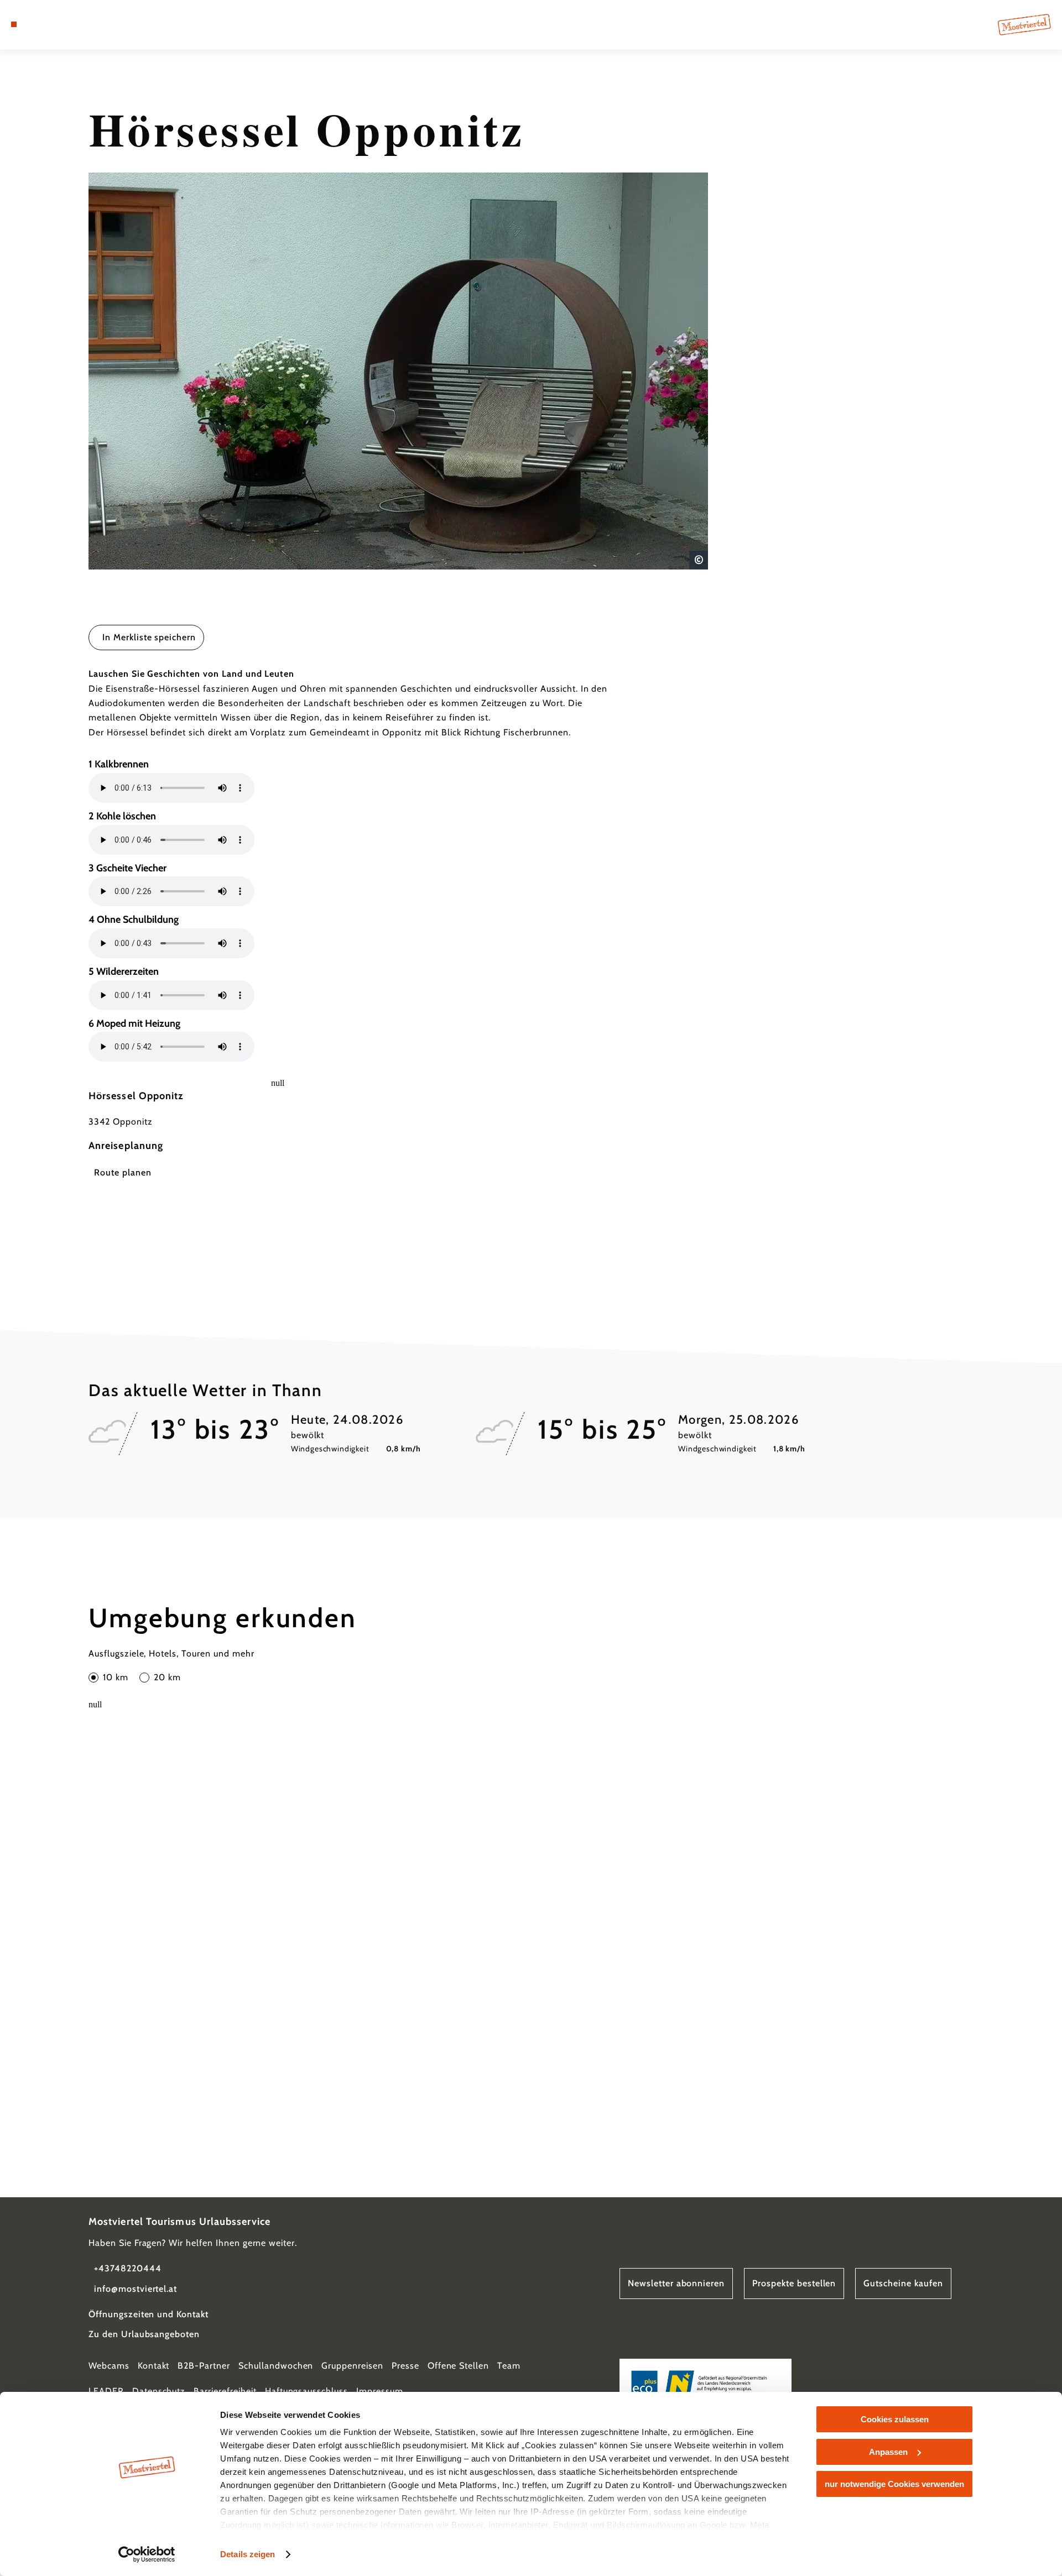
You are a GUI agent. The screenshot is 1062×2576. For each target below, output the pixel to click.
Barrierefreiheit (225, 2391)
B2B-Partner (204, 2366)
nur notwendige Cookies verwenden (894, 2484)
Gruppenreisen (352, 2366)
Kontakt (154, 2366)
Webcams (109, 2366)
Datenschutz (159, 2391)
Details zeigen (248, 2554)
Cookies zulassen (895, 2419)
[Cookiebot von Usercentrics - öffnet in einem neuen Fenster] (147, 2554)
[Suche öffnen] (77, 24)
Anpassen (888, 2452)
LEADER (106, 2391)
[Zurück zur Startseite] (1024, 25)
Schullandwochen (276, 2366)
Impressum (380, 2391)
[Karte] (44, 24)
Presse (405, 2366)
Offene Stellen (458, 2366)
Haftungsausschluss (306, 2391)
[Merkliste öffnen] (61, 24)
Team (509, 2366)
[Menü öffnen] (14, 24)
